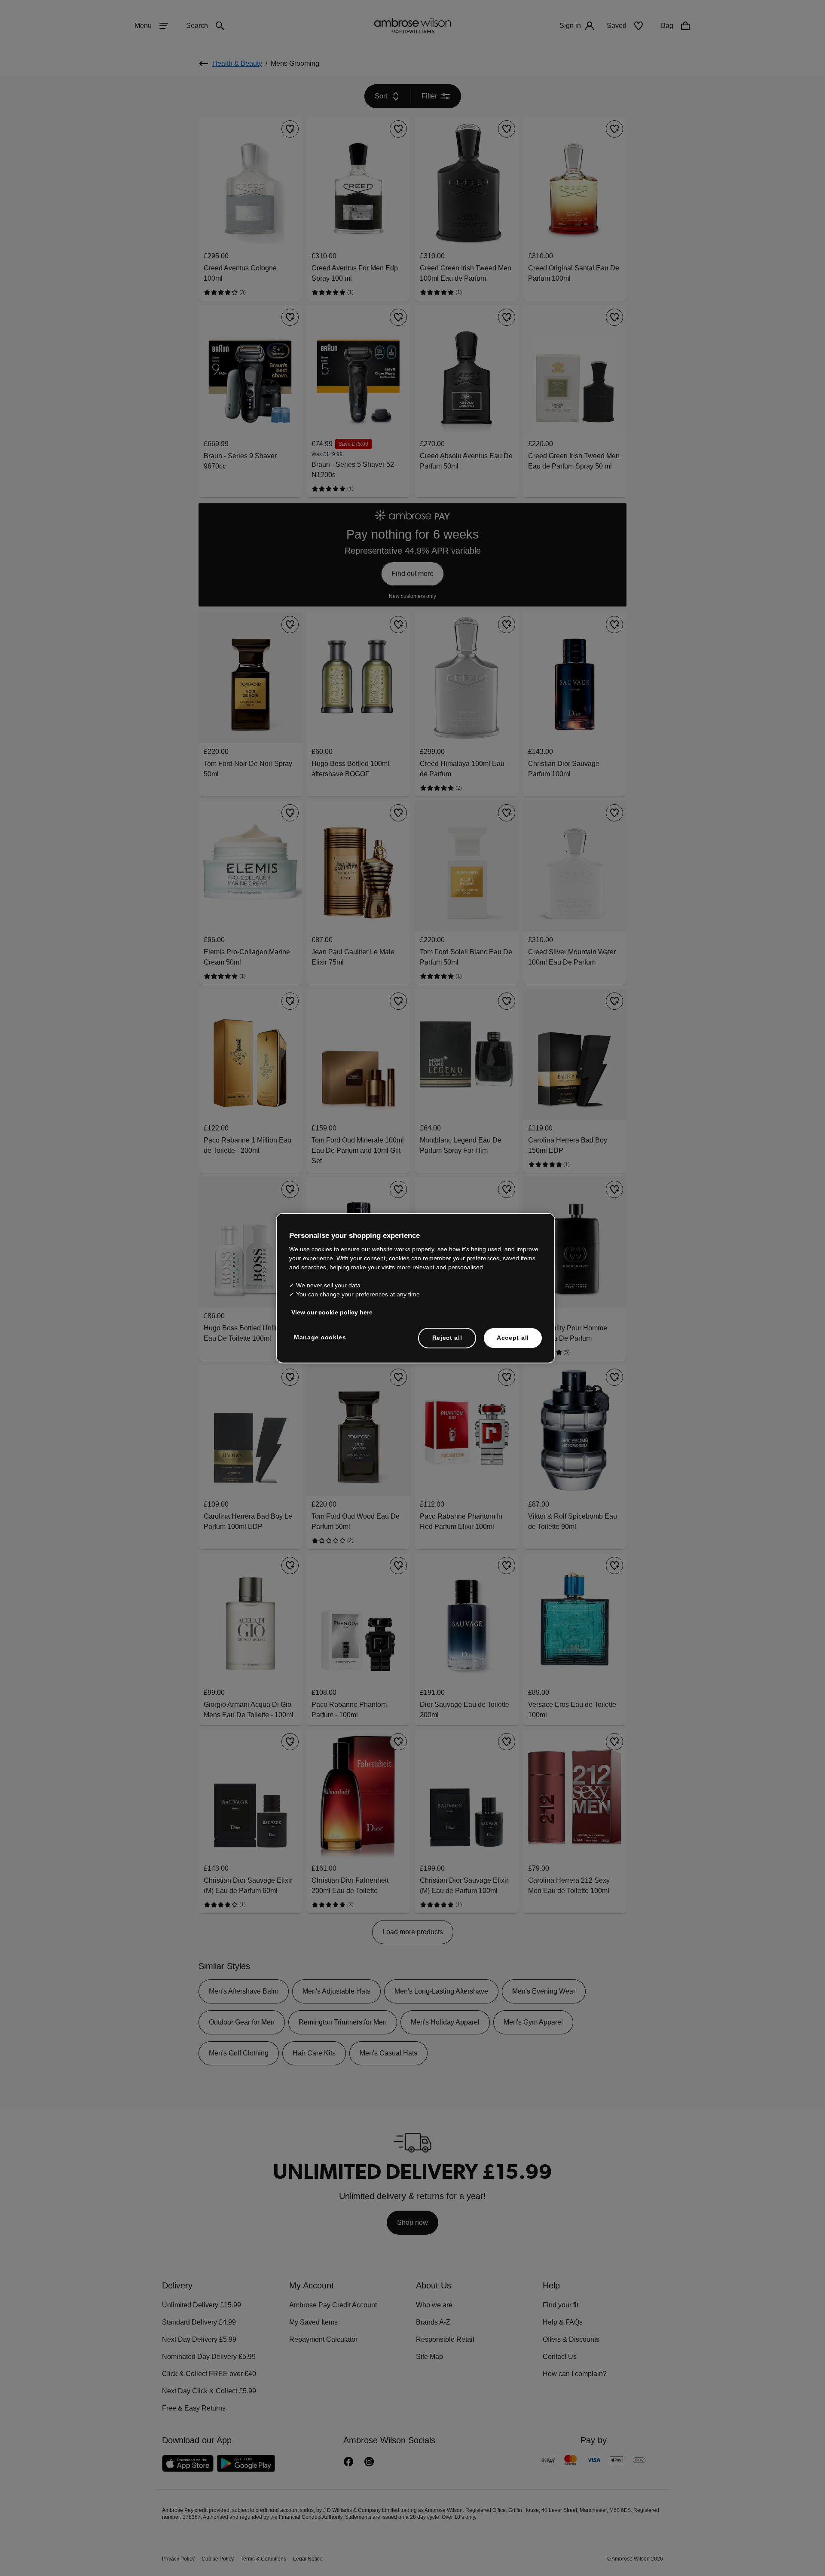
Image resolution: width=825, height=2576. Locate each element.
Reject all (448, 1338)
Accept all (513, 1338)
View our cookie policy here (328, 1312)
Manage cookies (318, 1337)
